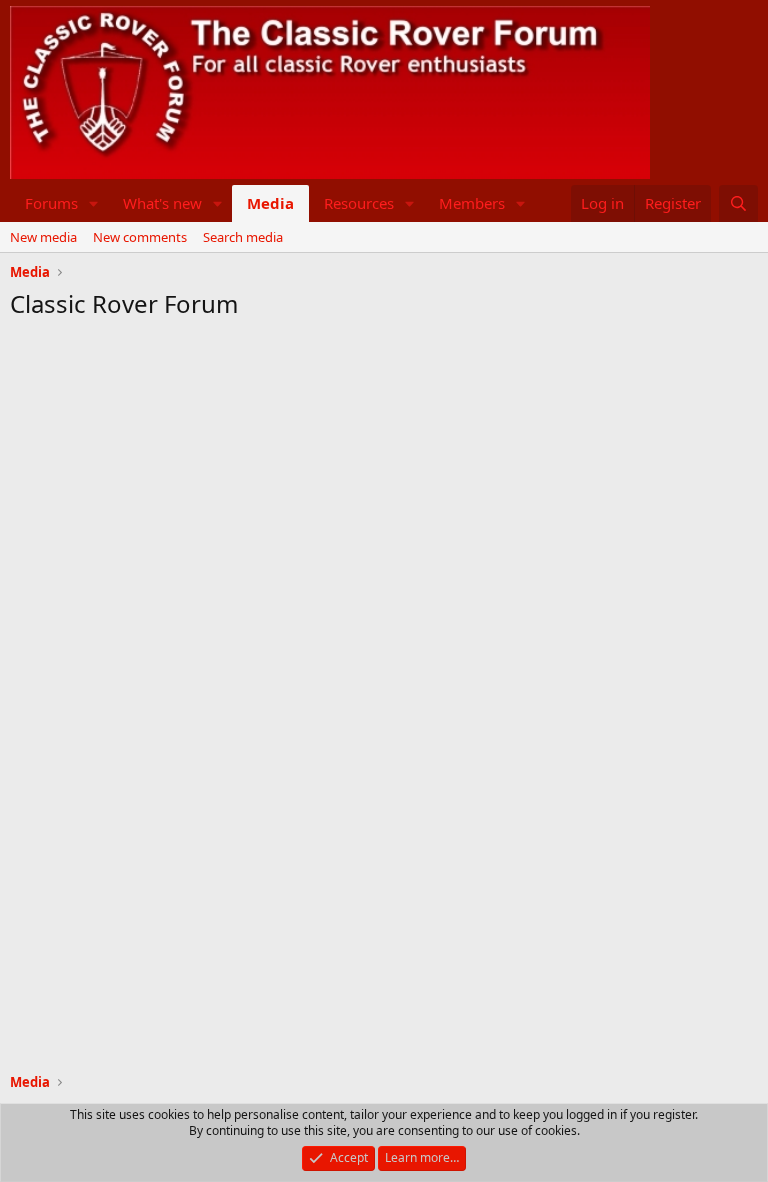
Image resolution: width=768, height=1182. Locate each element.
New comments (140, 237)
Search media (243, 237)
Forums (51, 203)
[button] (94, 203)
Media (270, 203)
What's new (162, 203)
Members (472, 203)
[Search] (738, 203)
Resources (359, 203)
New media (43, 237)
